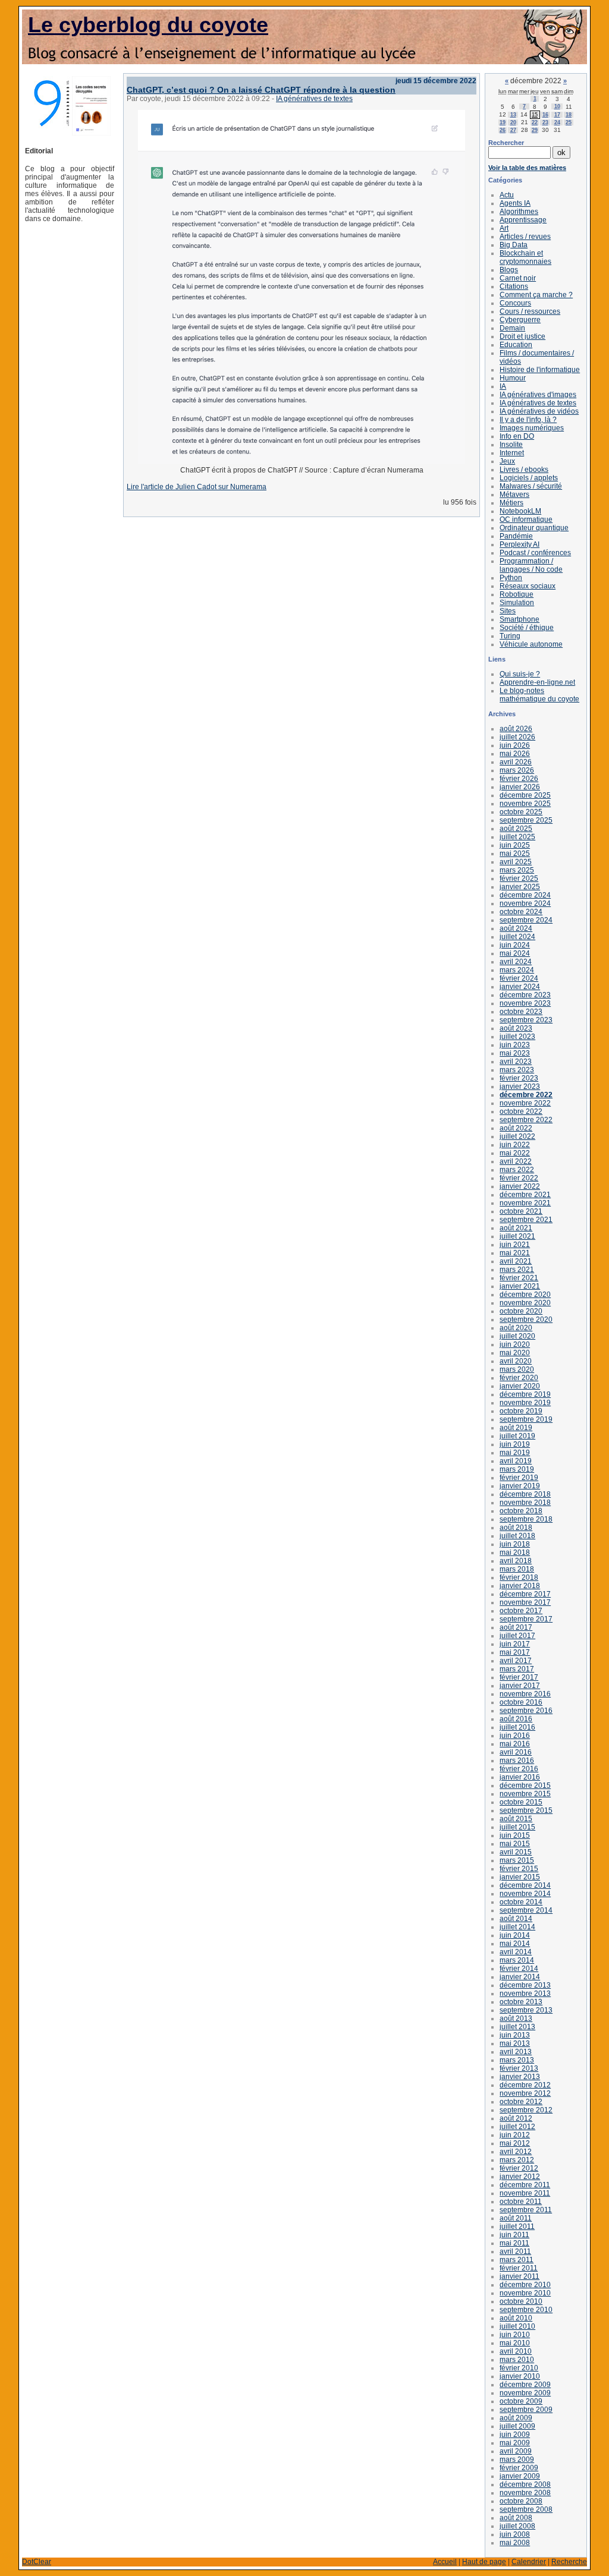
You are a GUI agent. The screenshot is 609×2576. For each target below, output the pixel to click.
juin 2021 (515, 1245)
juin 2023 (515, 1045)
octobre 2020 (521, 1311)
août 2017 (516, 1627)
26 (503, 130)
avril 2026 (516, 762)
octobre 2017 (521, 1611)
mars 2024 (517, 970)
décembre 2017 (525, 1594)
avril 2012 (516, 2152)
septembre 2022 (526, 1120)
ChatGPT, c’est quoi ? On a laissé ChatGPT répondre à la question (261, 90)
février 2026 (519, 779)
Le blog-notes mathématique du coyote (539, 695)
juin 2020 (515, 1344)
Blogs (509, 270)
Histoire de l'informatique (540, 370)
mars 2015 (517, 1860)
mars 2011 (517, 2260)
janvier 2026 (520, 787)
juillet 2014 (517, 1927)
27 (513, 130)
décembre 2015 (525, 1785)
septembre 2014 (526, 1910)
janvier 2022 (520, 1186)
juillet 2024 (517, 937)
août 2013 (516, 2018)
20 (513, 122)
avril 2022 (516, 1161)
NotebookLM (520, 511)
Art (504, 228)
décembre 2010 (525, 2285)
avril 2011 (515, 2251)
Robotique (517, 594)
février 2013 (519, 2068)
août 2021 (516, 1228)
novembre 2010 (525, 2293)
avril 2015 (516, 1852)
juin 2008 (515, 2534)
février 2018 (519, 1577)
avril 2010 (516, 2351)
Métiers (511, 503)
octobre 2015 (521, 1802)
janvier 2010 (520, 2376)
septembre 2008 (526, 2509)
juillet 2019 (517, 1436)
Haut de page (484, 2562)
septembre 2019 (526, 1419)
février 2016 (519, 1769)
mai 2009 (515, 2443)
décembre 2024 (525, 895)
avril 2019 (516, 1461)
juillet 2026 (517, 737)
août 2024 (516, 928)
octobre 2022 (521, 1111)
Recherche (569, 2562)
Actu (507, 195)
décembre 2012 (525, 2085)
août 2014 (516, 1919)
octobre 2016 (521, 1702)
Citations (514, 286)
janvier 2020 (520, 1386)
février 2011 (519, 2268)
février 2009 (519, 2468)
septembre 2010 (526, 2310)
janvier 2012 (520, 2177)
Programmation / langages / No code (531, 565)
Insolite (511, 445)
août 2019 (516, 1428)
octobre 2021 (521, 1211)
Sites (508, 611)
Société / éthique (527, 628)
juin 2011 (514, 2235)
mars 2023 (517, 1070)
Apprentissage (523, 220)
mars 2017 (517, 1669)
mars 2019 (517, 1469)
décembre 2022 (526, 1095)
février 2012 (519, 2168)
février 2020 (519, 1378)
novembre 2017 (525, 1602)
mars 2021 (517, 1270)
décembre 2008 (525, 2484)
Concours (515, 303)
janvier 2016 (520, 1777)
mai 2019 (515, 1453)
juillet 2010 (517, 2326)
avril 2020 (516, 1361)
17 (557, 115)
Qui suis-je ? (520, 674)
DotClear (37, 2562)
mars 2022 (517, 1170)
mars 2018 (517, 1569)
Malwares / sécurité (531, 486)
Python (511, 578)
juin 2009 (515, 2435)
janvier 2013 (520, 2077)
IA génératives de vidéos (539, 411)
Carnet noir (518, 278)
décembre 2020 (525, 1295)
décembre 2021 (525, 1195)
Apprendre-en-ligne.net (537, 682)
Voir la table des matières (527, 168)
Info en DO (517, 436)
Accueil (445, 2562)
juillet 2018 (517, 1536)
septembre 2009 (526, 2410)
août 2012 (516, 2118)
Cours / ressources (530, 311)
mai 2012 (515, 2143)
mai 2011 (514, 2243)
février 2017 (519, 1677)
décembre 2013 (525, 1985)
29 (535, 130)
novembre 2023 (525, 1003)
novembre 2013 (525, 1994)
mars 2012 (517, 2160)
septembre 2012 (526, 2110)
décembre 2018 (525, 1494)
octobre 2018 (521, 1511)
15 (535, 115)
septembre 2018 (526, 1519)
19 (503, 122)
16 (545, 115)
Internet (512, 453)
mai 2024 (515, 953)
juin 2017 (515, 1644)
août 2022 (516, 1128)
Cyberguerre (520, 320)
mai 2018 (515, 1552)
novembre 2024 (525, 903)
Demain (512, 328)
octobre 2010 (521, 2301)
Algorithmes (519, 212)
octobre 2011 (521, 2202)
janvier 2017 (520, 1686)
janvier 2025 (520, 887)
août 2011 (516, 2218)
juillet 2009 (517, 2426)
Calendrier (529, 2562)
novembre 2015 (525, 1794)
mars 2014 (517, 1960)
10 (557, 106)
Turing (510, 636)
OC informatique (526, 519)
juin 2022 (515, 1145)
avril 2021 (516, 1261)
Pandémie (516, 536)
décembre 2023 (525, 995)
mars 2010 (517, 2360)
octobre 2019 (521, 1411)
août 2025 (516, 829)
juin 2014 (515, 1935)
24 (557, 122)
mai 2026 (515, 754)
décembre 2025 (525, 795)
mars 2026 (517, 770)
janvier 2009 (520, 2476)
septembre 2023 (526, 1020)
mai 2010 (515, 2343)
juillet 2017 (517, 1636)
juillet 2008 (517, 2526)
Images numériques (532, 428)
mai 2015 (515, 1844)
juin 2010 (515, 2335)
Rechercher (506, 143)
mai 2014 (515, 1944)
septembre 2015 (526, 1810)
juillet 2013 (517, 2027)
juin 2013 (515, 2035)
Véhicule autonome (531, 644)
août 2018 (516, 1528)
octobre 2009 (521, 2401)
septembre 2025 (526, 820)
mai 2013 (515, 2043)
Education (516, 345)
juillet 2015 (517, 1827)
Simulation (517, 603)
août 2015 (516, 1819)
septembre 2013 (526, 2010)
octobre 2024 (521, 912)
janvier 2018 (520, 1586)
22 (535, 122)
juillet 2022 (517, 1136)
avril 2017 (516, 1661)
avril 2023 (516, 1062)
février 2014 (519, 1969)
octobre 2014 (521, 1902)
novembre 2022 (525, 1103)
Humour (513, 378)
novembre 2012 (525, 2093)
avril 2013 (516, 2052)
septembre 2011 (526, 2210)
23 (545, 122)
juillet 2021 (517, 1236)
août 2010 (516, 2318)
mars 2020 (517, 1369)
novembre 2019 (525, 1403)
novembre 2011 (525, 2193)
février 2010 (519, 2368)
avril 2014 (516, 1952)
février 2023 (519, 1078)
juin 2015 (515, 1835)
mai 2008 (515, 2543)
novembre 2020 (525, 1303)
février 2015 (519, 1869)
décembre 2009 (525, 2385)
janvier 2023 (520, 1087)
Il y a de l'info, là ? (528, 420)
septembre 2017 (526, 1619)
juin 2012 (515, 2135)
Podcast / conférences (535, 553)
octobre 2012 (521, 2102)
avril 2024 (516, 962)
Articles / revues (525, 237)
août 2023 (516, 1028)
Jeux (507, 461)
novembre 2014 (525, 1894)
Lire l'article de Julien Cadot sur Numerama (197, 487)
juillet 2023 (517, 1037)
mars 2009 (517, 2460)
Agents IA (515, 203)
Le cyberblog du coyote (148, 25)
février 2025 (519, 878)
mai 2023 (515, 1053)
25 (569, 122)
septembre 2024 (526, 920)
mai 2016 (515, 1744)
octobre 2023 (521, 1012)
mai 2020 (515, 1353)
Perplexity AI (519, 544)
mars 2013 (517, 2060)
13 (513, 115)
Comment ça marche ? (536, 295)
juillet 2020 (517, 1336)
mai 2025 (515, 854)
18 (569, 115)
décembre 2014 (525, 1885)
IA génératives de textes (314, 99)
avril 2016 (516, 1752)
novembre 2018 (525, 1503)
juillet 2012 (517, 2127)
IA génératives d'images (538, 395)
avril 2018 (516, 1561)
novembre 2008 (525, 2493)
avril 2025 (516, 862)
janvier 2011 (519, 2276)
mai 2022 (515, 1153)
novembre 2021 (525, 1203)
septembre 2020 (526, 1320)
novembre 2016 (525, 1694)
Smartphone (519, 619)
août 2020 (516, 1328)
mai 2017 (515, 1652)
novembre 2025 (525, 804)
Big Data (514, 245)
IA (503, 386)
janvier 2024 (520, 987)
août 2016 (516, 1719)
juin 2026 (515, 745)
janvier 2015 (520, 1877)
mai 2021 (515, 1253)
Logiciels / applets (529, 478)
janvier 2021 (520, 1286)
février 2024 (519, 978)
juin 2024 (515, 945)
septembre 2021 (526, 1220)
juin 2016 (515, 1736)
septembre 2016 (526, 1711)
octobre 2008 (521, 2501)
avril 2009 (516, 2451)
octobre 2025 (521, 812)
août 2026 (516, 729)
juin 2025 (515, 845)
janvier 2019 (520, 1486)
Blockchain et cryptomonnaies (525, 257)
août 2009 (516, 2418)
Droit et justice (522, 336)
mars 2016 (517, 1761)
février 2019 (519, 1478)
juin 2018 (515, 1544)
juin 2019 (515, 1444)
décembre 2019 (525, 1394)
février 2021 (519, 1278)
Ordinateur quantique (534, 528)
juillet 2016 (517, 1727)
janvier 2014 (520, 1977)
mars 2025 (517, 870)
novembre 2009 (525, 2393)
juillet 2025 (517, 837)
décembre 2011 (525, 2185)
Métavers (514, 495)
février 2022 (519, 1178)
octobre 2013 (521, 2002)
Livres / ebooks (524, 470)
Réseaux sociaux (528, 586)
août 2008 (516, 2518)
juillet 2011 (517, 2227)
